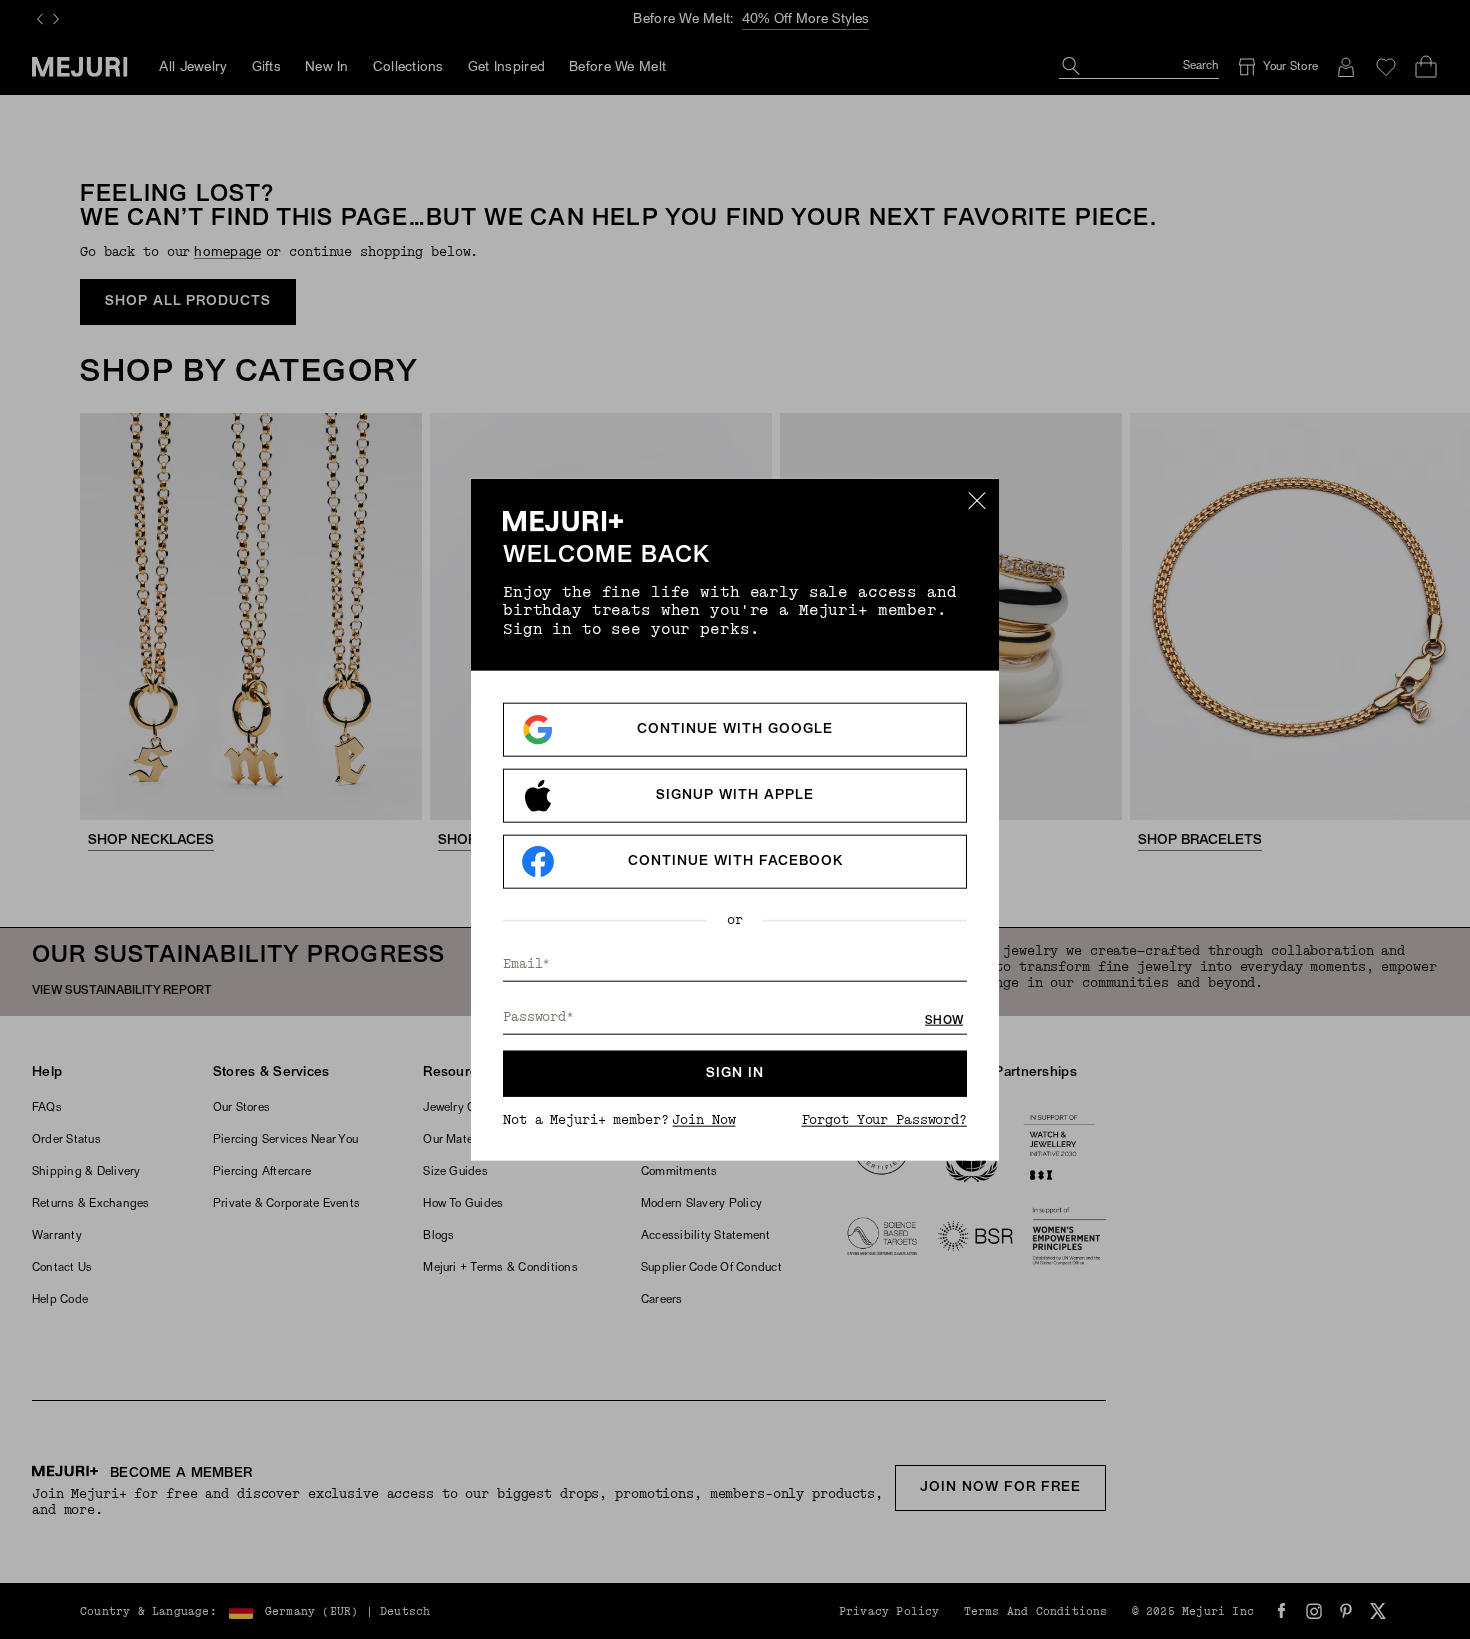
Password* (538, 1017)
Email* (526, 964)
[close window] (977, 500)
